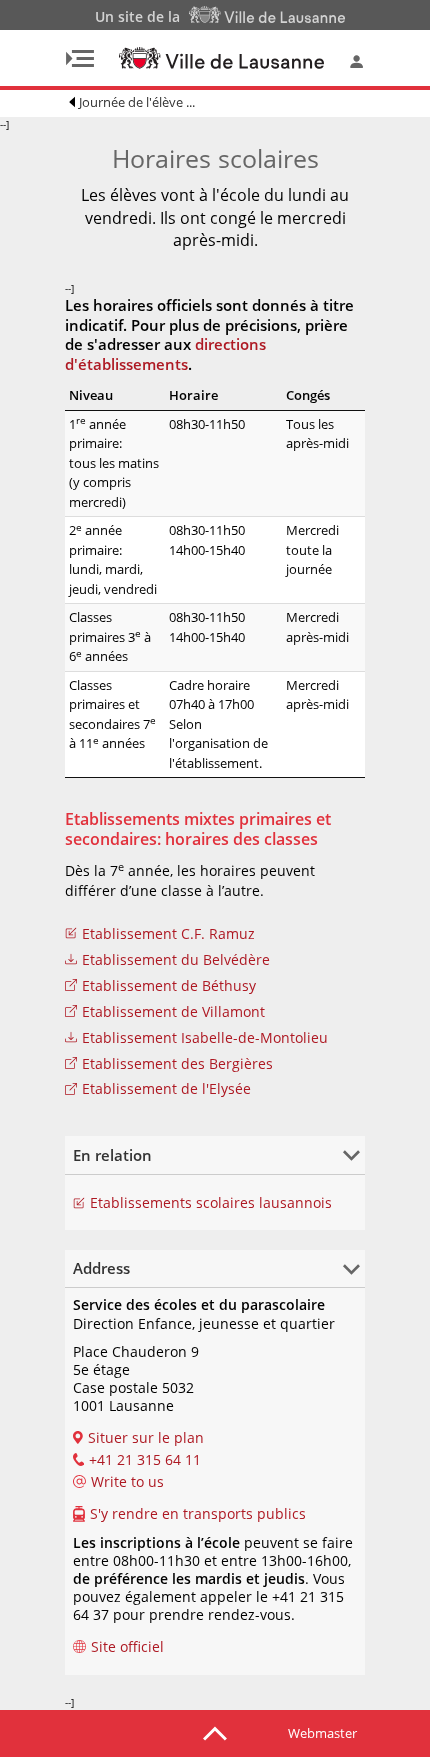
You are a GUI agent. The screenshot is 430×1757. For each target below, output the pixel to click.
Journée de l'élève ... (137, 102)
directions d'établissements (165, 354)
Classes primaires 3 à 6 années (110, 636)
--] (177, 913)
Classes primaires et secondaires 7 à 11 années (112, 714)
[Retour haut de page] (215, 1732)
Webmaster (322, 1733)
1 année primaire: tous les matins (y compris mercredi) (114, 462)
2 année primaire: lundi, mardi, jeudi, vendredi (113, 559)
